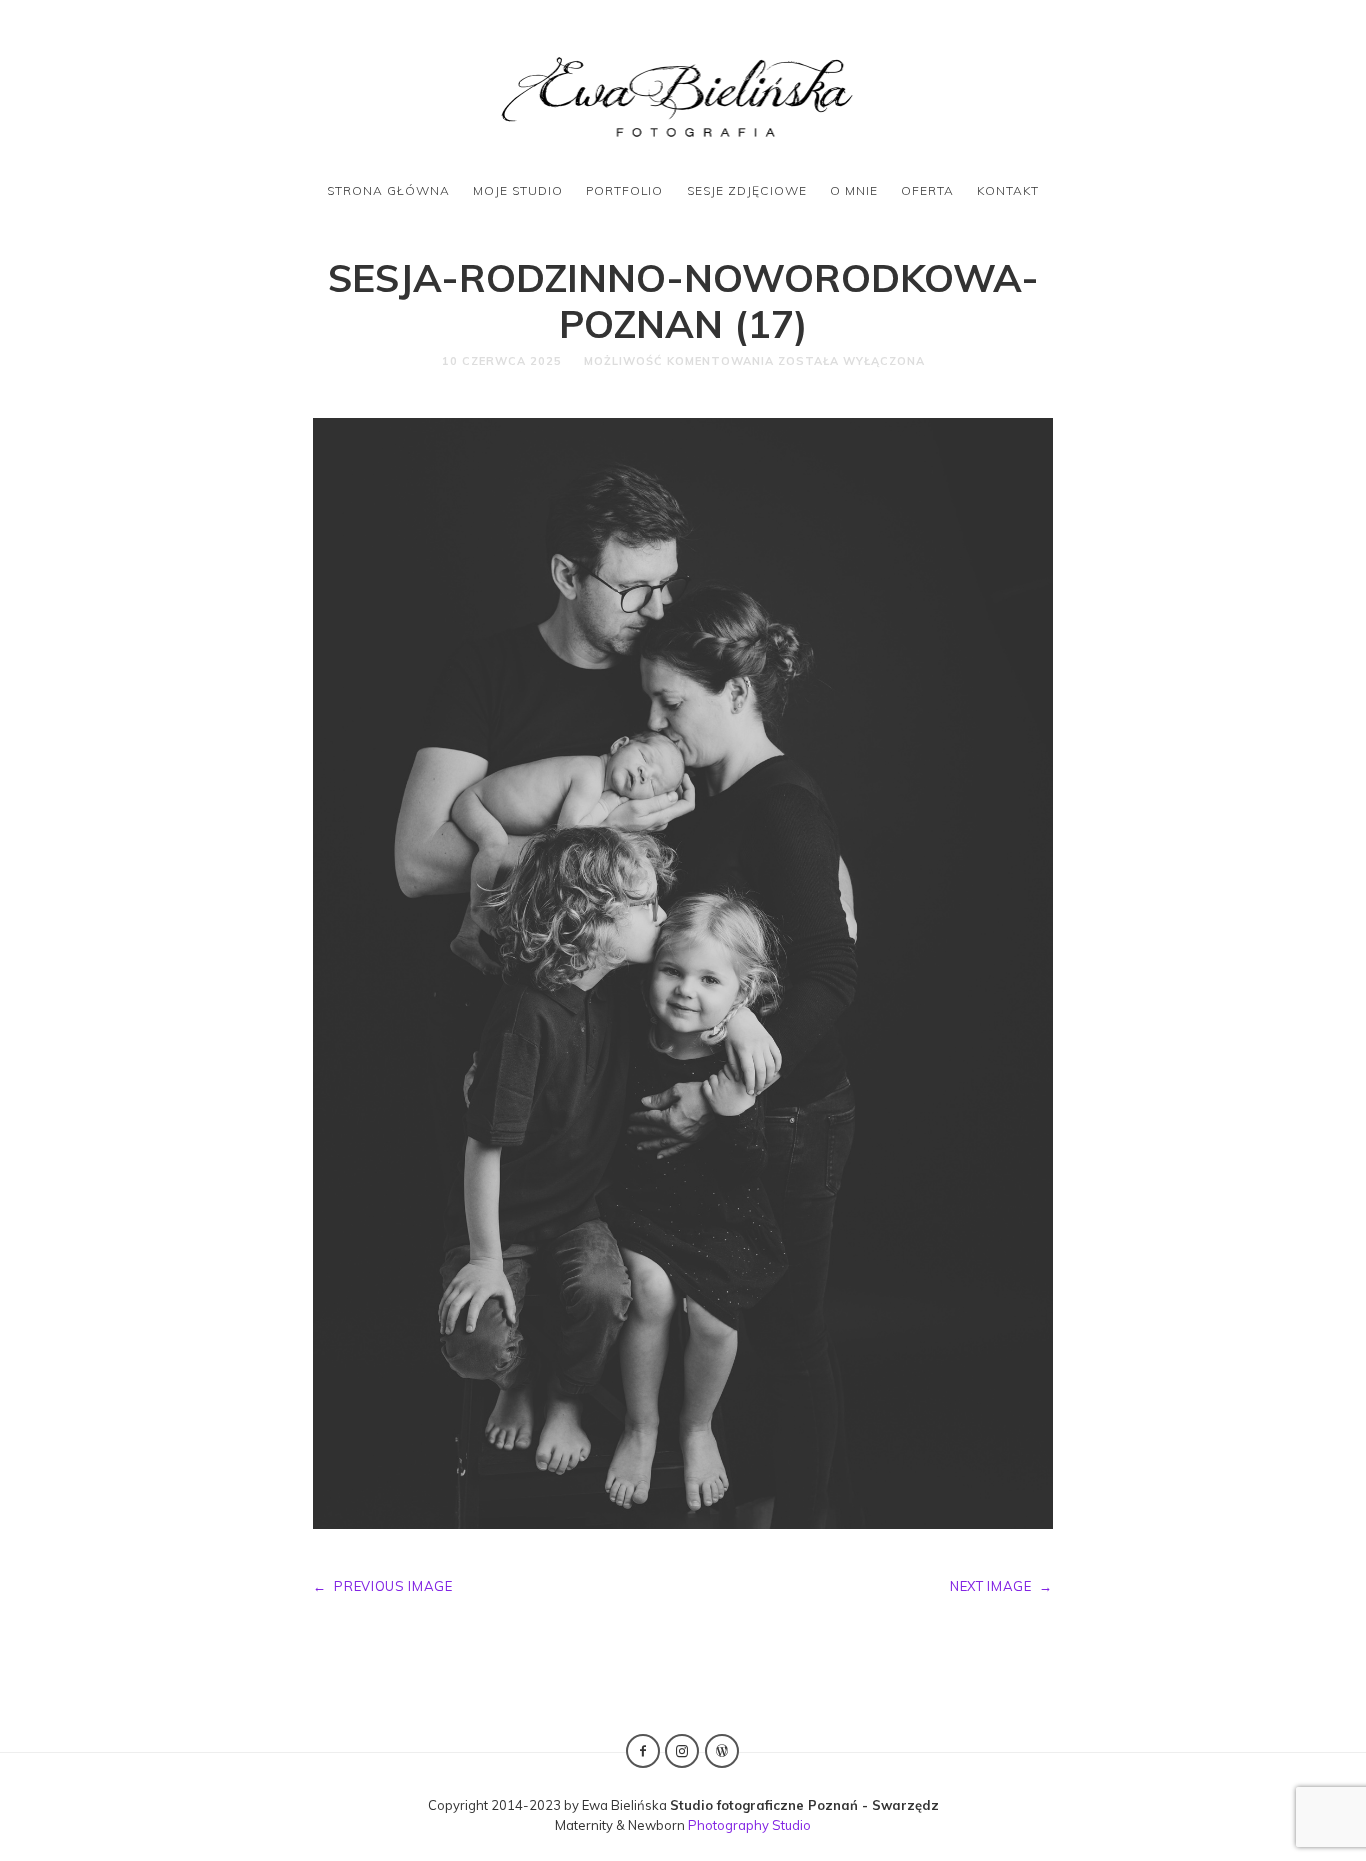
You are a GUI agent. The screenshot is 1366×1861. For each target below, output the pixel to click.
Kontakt (1008, 190)
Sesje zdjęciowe (747, 190)
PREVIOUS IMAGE (383, 1586)
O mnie (854, 190)
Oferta (927, 190)
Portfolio (624, 190)
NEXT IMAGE (1001, 1586)
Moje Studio (518, 190)
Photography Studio (749, 1825)
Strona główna (388, 190)
